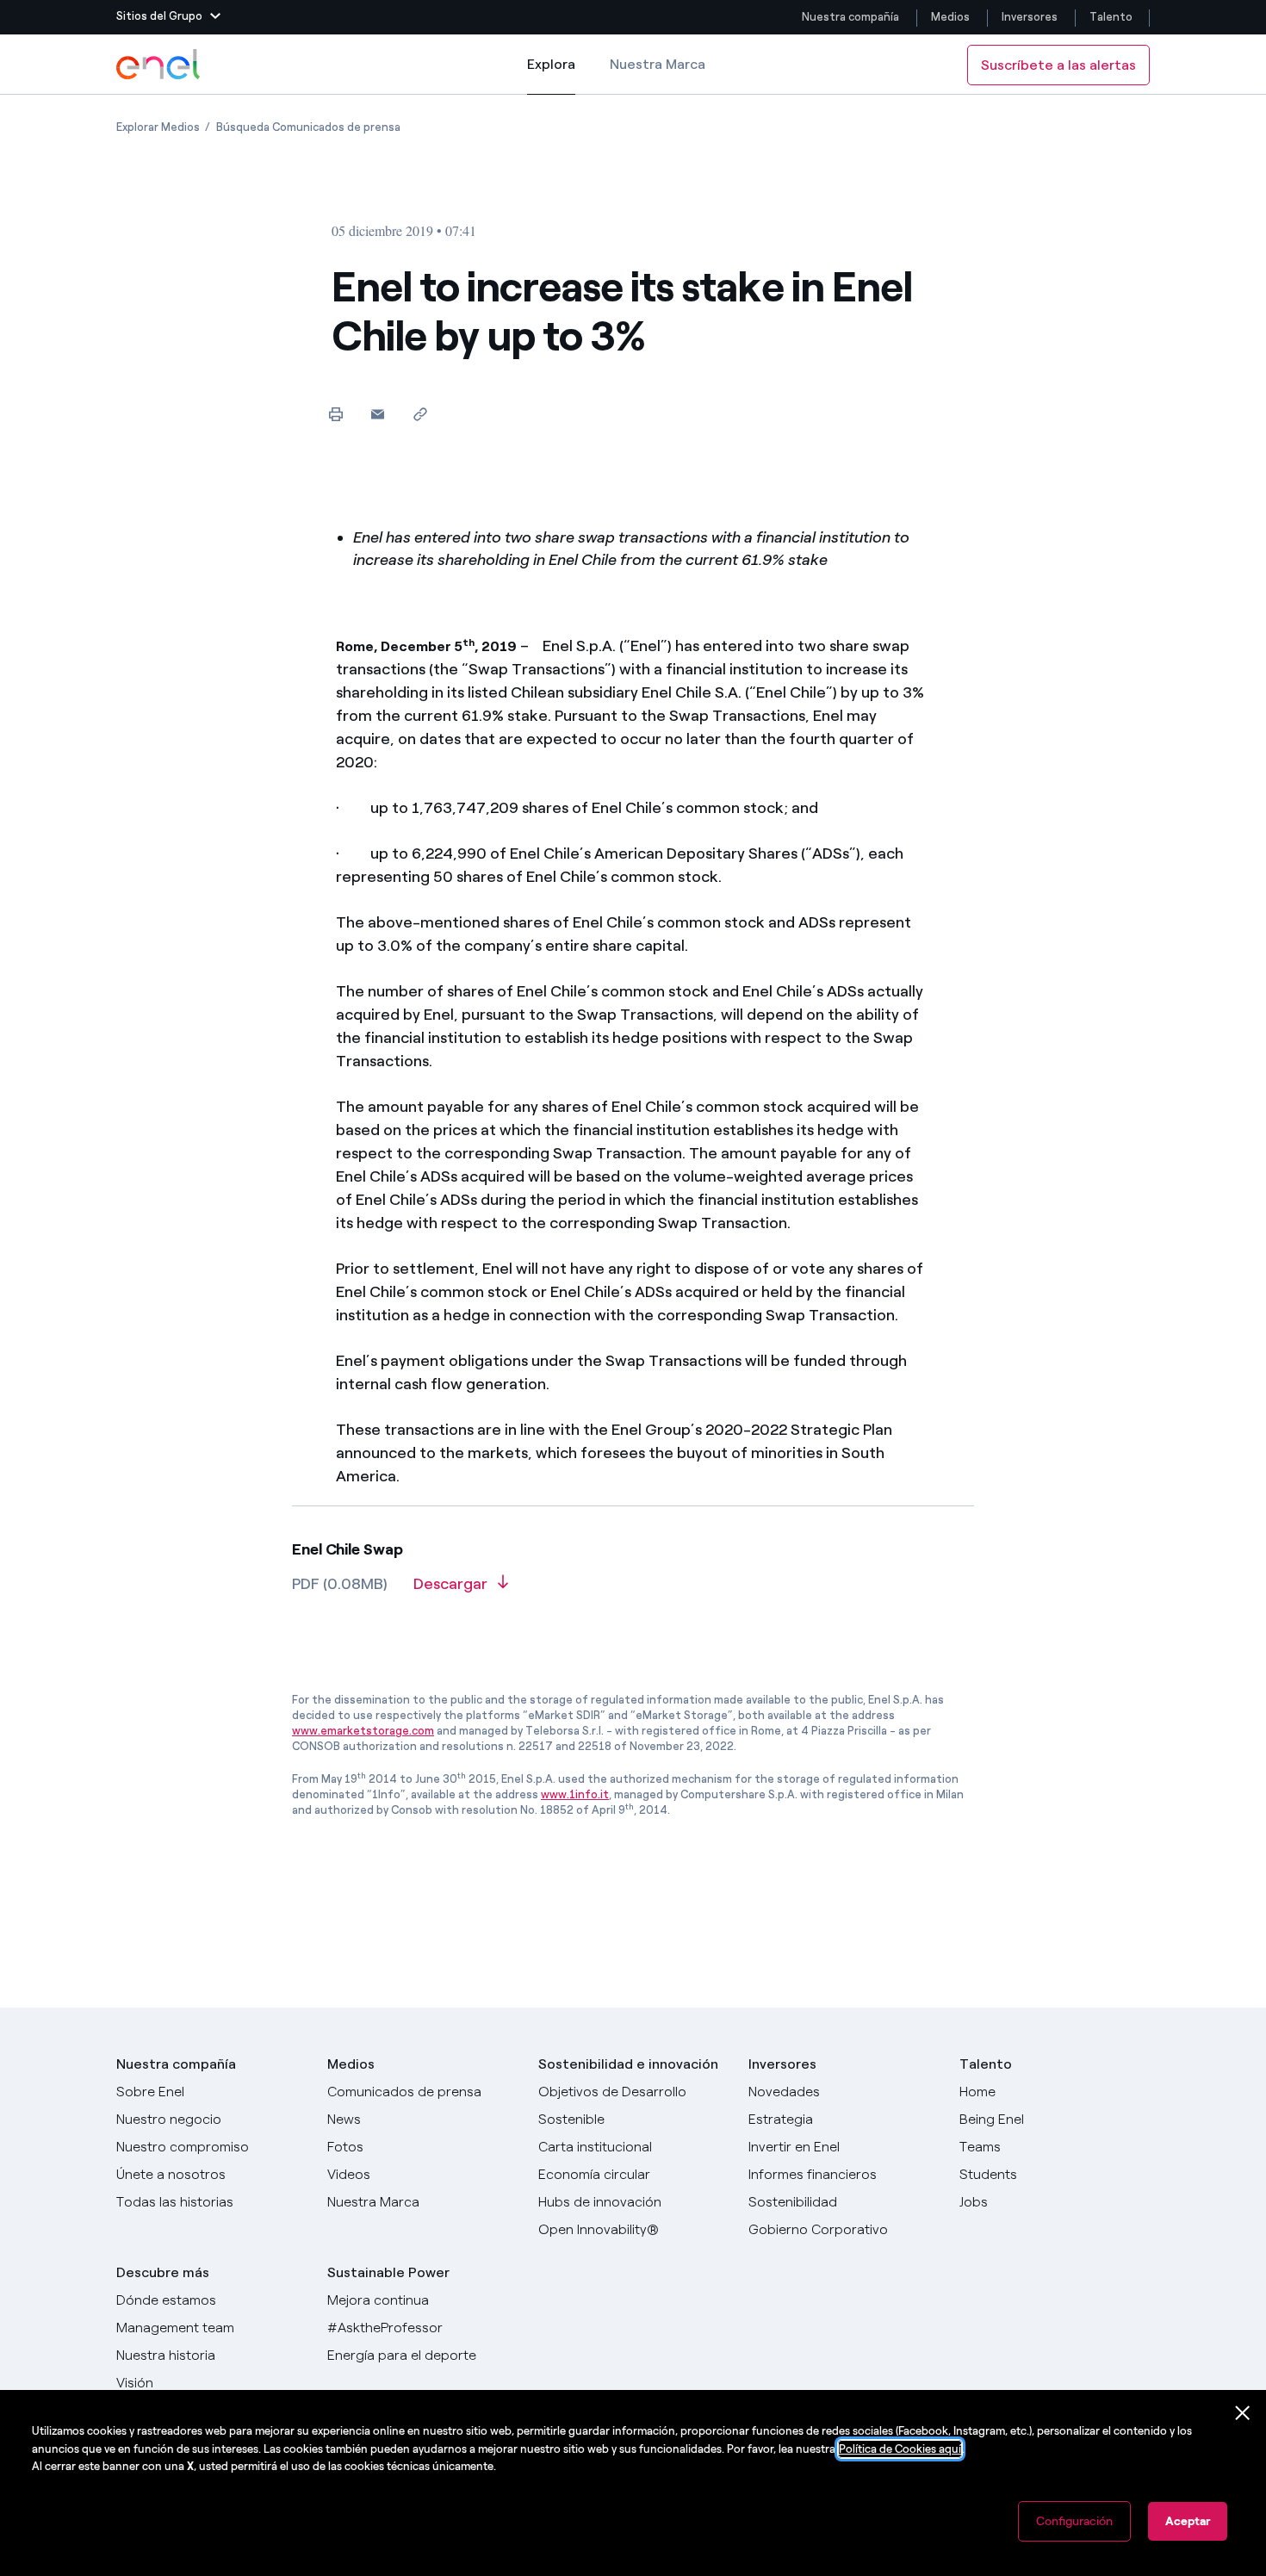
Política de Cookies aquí (900, 2449)
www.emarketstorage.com (363, 1731)
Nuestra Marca (658, 64)
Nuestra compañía (850, 17)
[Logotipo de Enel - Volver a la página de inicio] (159, 65)
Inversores (1030, 17)
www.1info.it (575, 1794)
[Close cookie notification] (1243, 2413)
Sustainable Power (388, 2272)
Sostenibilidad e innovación (628, 2064)
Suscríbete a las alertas (1058, 65)
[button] (168, 17)
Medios (950, 17)
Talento (1112, 17)
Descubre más (163, 2272)
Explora (551, 75)
